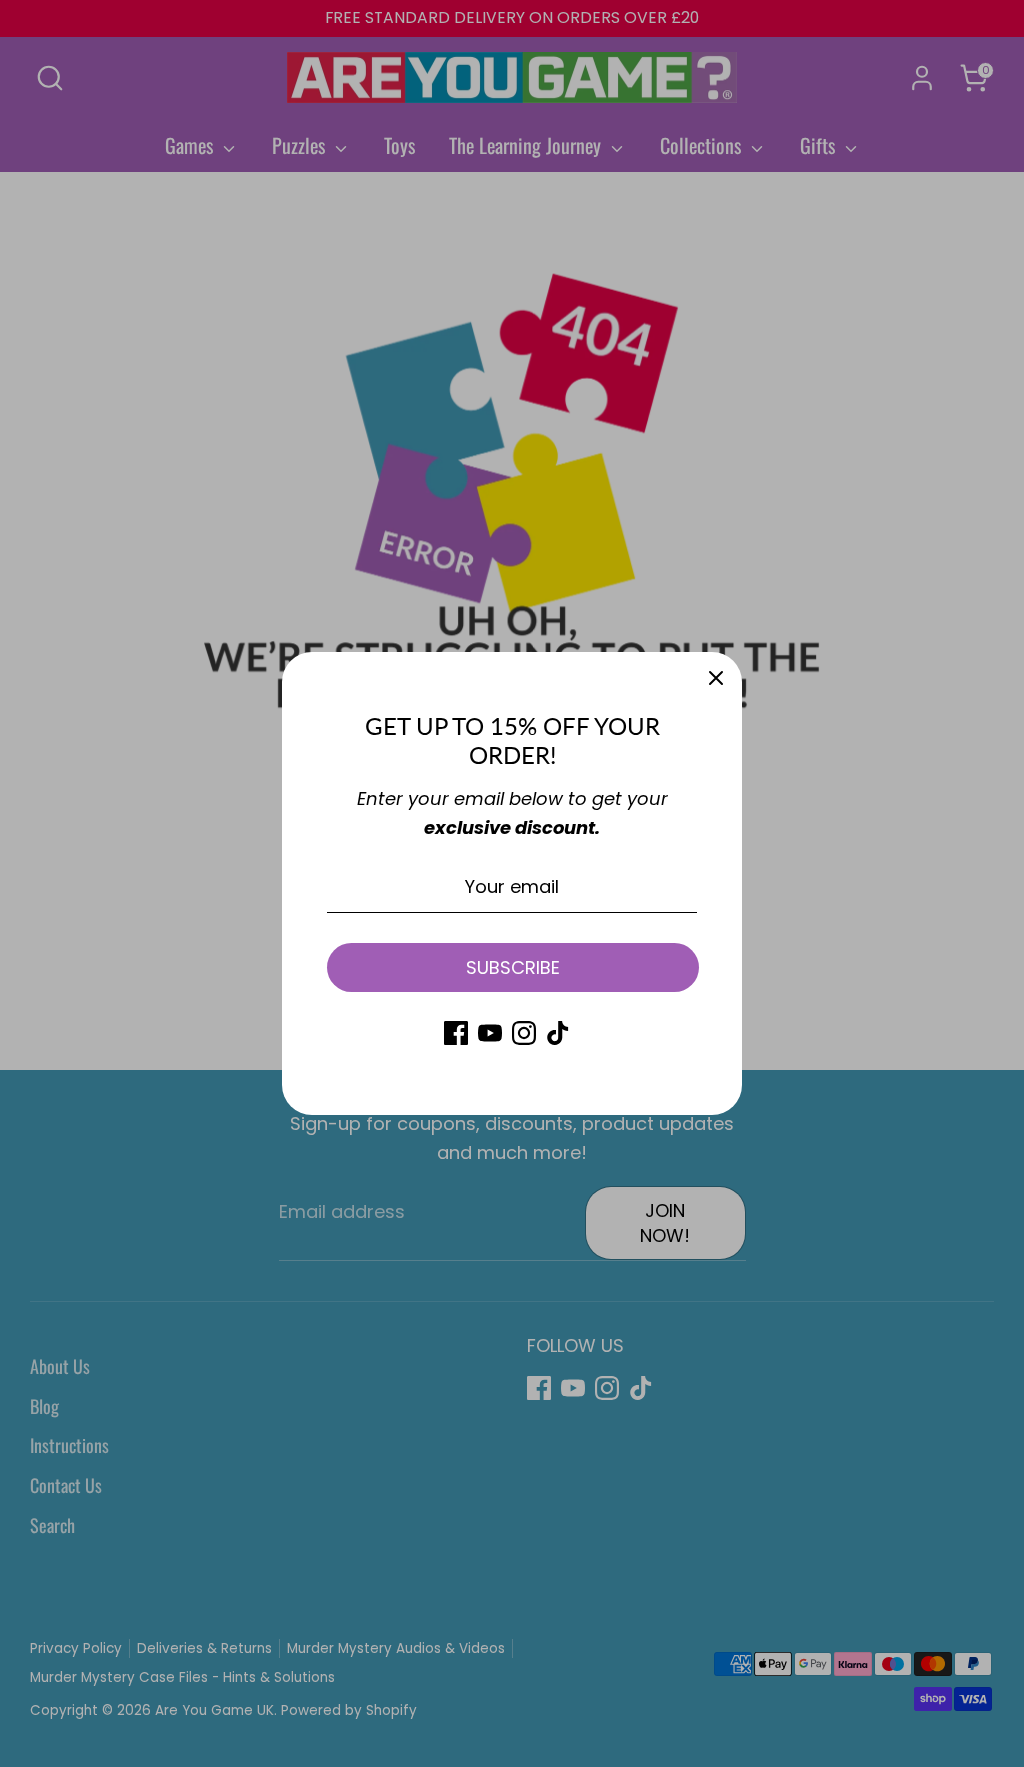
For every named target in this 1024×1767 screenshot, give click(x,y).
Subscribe (513, 967)
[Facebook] (456, 1033)
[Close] (716, 678)
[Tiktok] (558, 1033)
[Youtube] (490, 1033)
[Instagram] (524, 1033)
